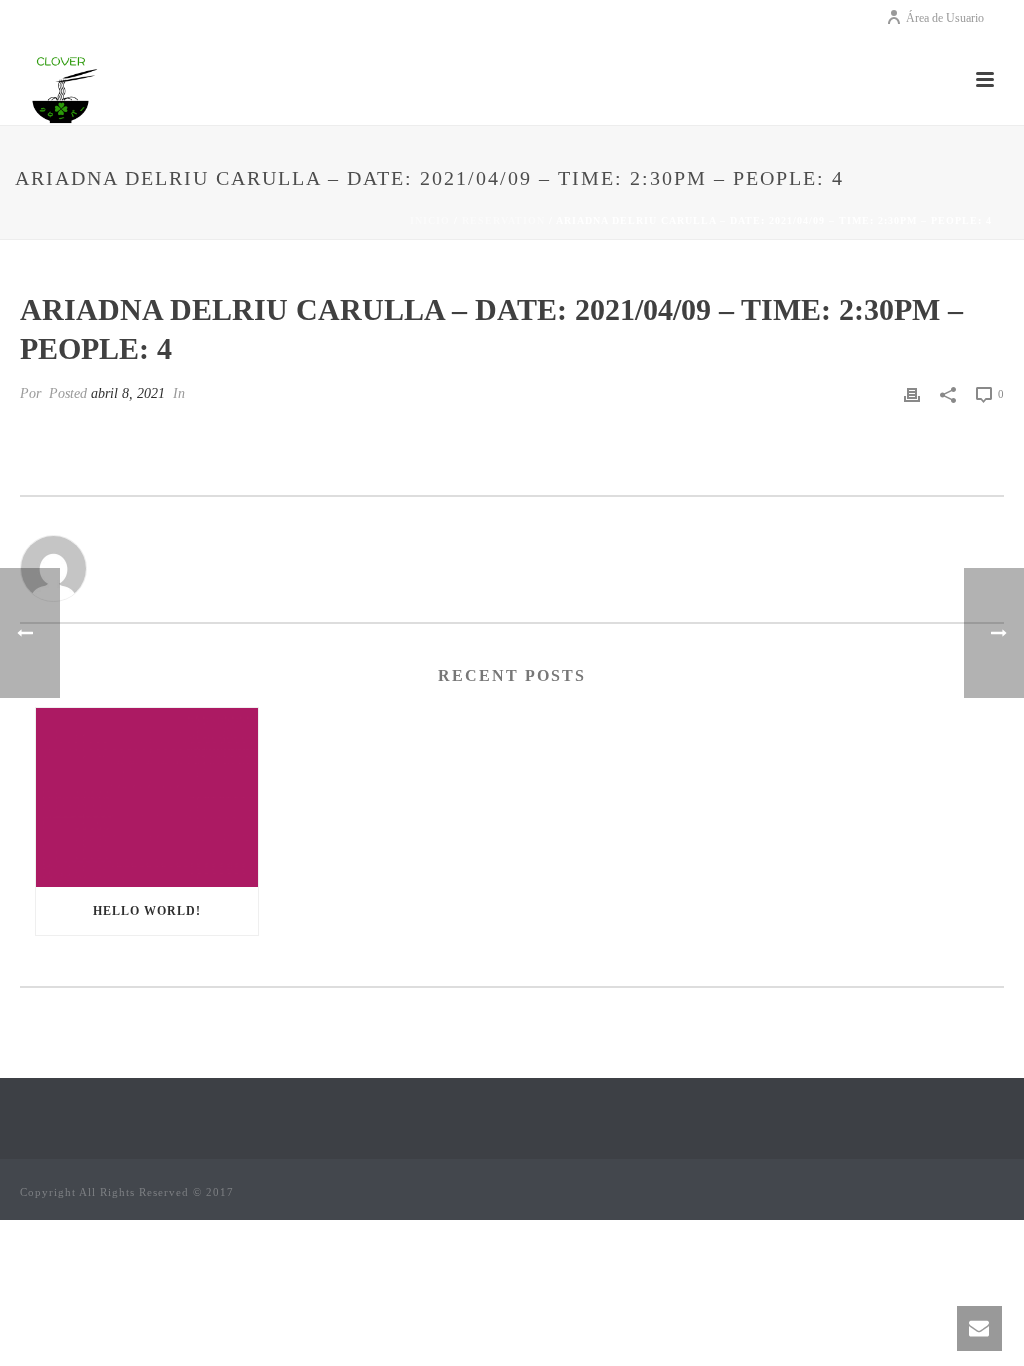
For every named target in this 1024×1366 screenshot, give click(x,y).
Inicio (430, 220)
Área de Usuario (945, 18)
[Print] (912, 393)
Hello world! (147, 911)
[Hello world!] (147, 797)
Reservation (503, 220)
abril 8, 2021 (128, 393)
